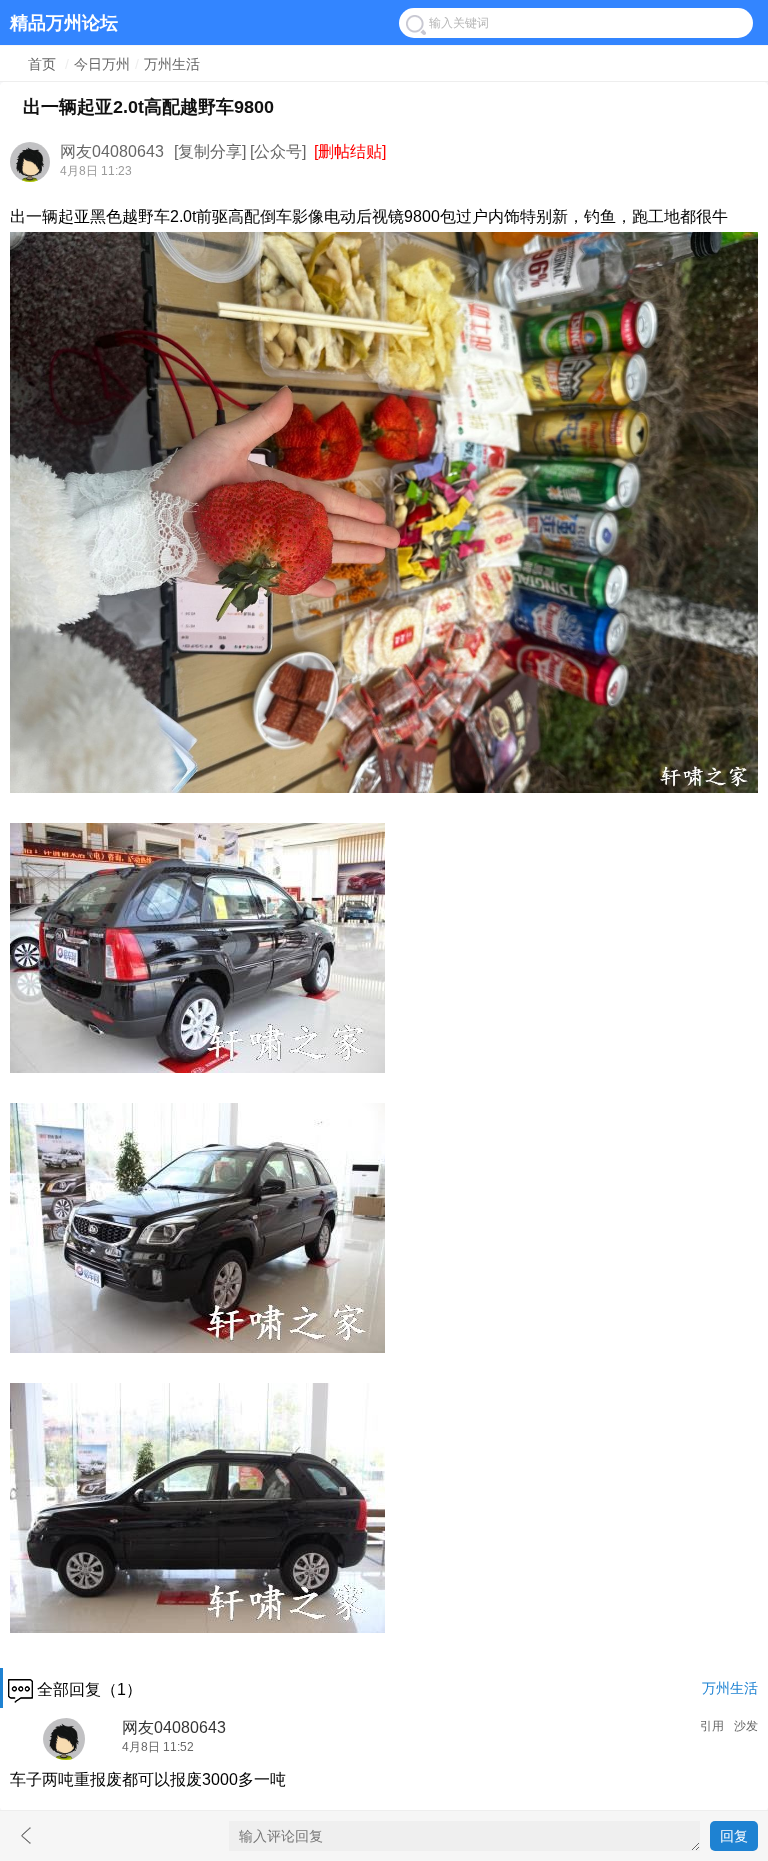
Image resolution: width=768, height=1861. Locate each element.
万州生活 (172, 64)
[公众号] (278, 151)
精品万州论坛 (64, 22)
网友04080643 (112, 151)
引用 (712, 1726)
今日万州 (102, 64)
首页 (42, 64)
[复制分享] (210, 151)
